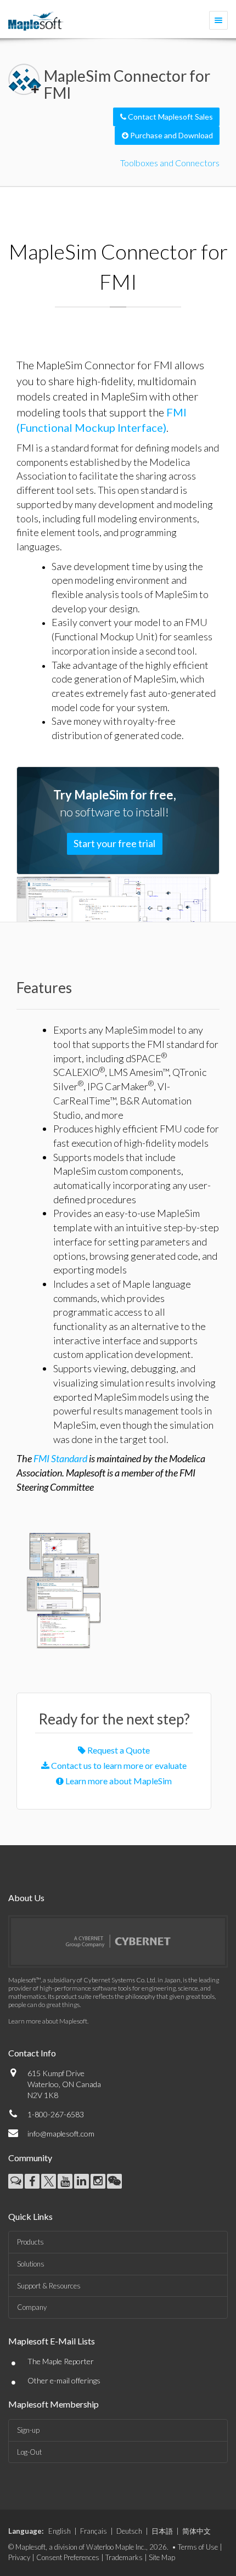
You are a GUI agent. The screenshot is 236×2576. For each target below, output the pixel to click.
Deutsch (129, 2531)
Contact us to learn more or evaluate (118, 1765)
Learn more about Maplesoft (48, 2021)
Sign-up (28, 2430)
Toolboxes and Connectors (170, 163)
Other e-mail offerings (64, 2380)
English (60, 2531)
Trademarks (124, 2557)
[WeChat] (114, 2181)
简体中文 (196, 2531)
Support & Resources (49, 2286)
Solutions (31, 2264)
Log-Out (29, 2452)
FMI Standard (60, 1458)
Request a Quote (118, 1750)
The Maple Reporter (61, 2361)
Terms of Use (198, 2547)
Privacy (19, 2557)
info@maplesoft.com (61, 2133)
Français (94, 2531)
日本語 (162, 2531)
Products (30, 2242)
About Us (26, 1898)
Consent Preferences (68, 2557)
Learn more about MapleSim (118, 1781)
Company (32, 2307)
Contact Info (32, 2053)
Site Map (162, 2557)
